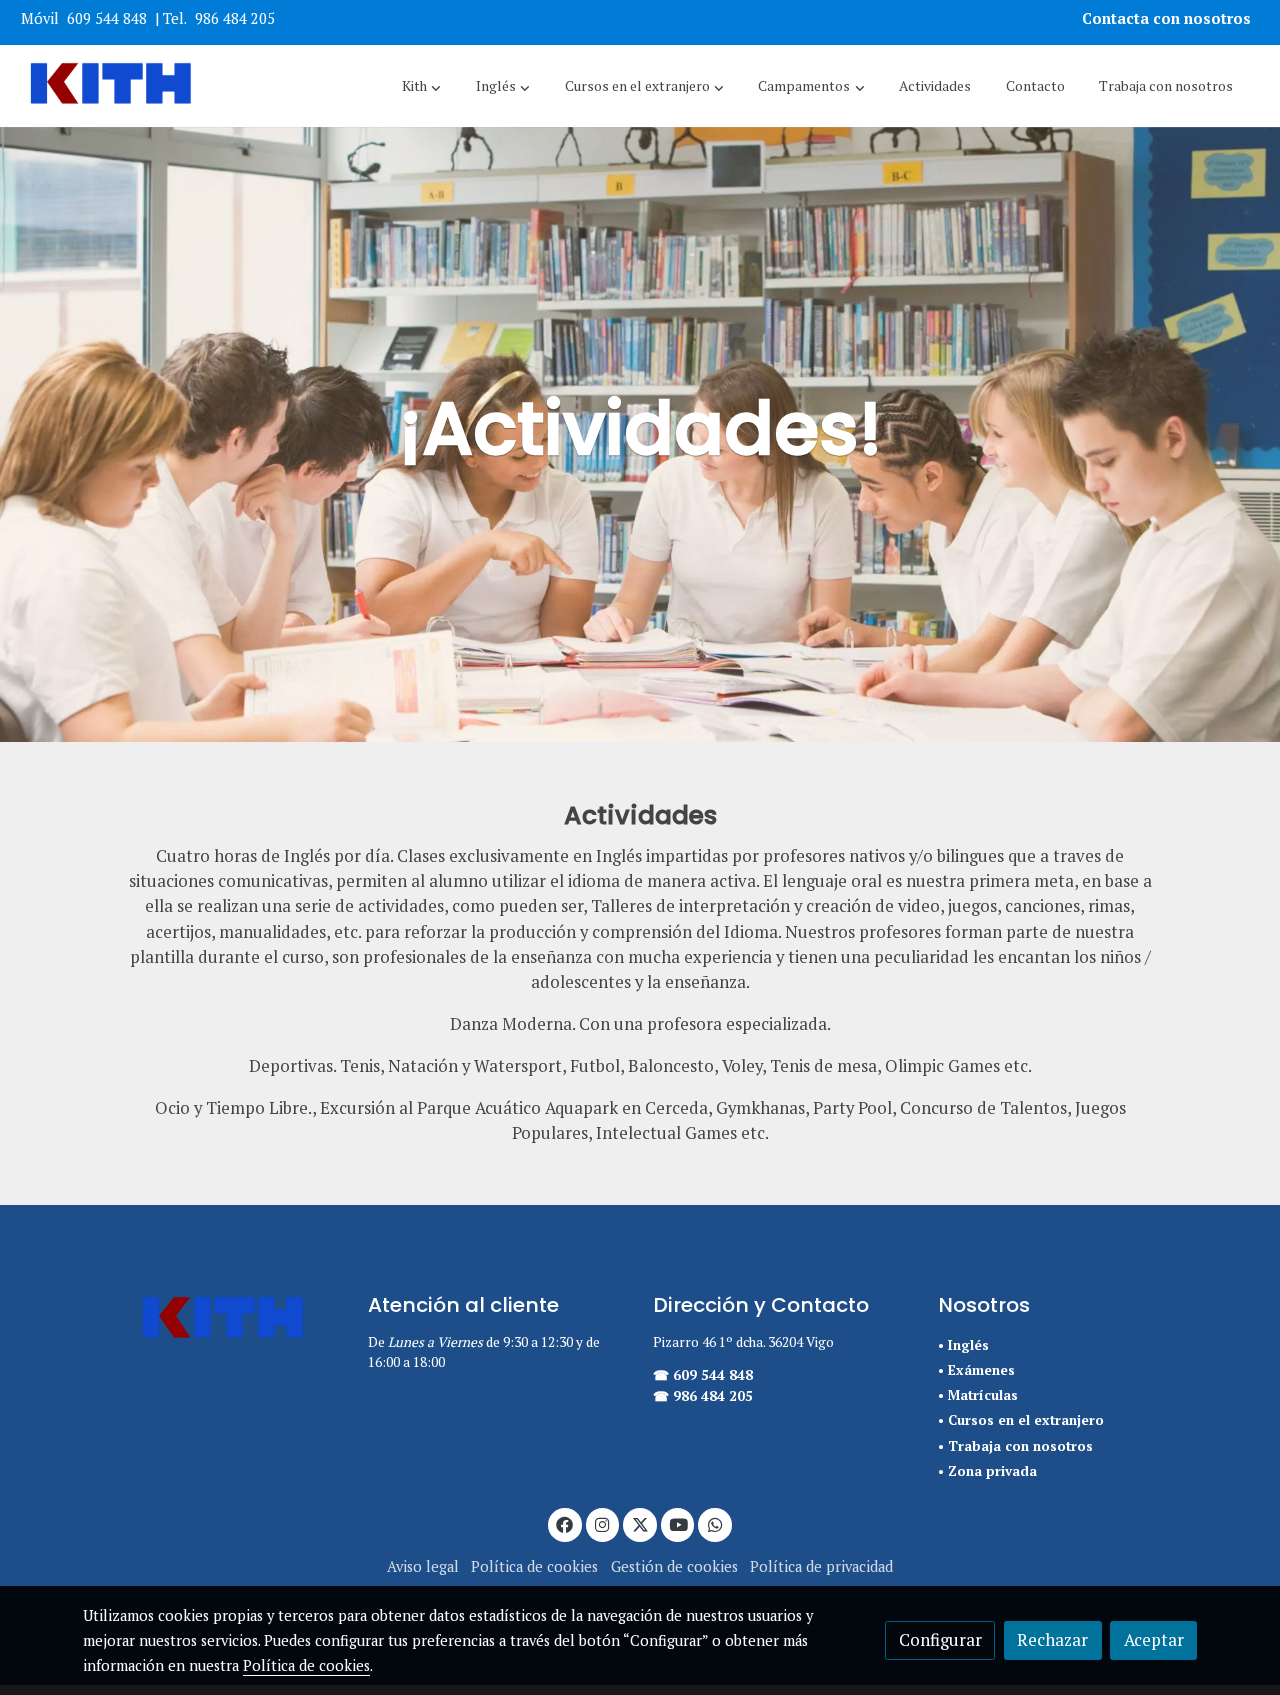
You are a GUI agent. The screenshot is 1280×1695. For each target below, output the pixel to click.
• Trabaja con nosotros (1015, 1446)
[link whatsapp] (715, 1523)
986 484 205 (235, 18)
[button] (421, 86)
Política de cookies (534, 1566)
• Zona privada (987, 1471)
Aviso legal (423, 1566)
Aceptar (1154, 1640)
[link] (111, 86)
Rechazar (1052, 1640)
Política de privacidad (821, 1566)
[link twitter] (640, 1523)
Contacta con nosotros (1168, 18)
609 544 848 (107, 18)
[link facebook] (565, 1523)
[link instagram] (603, 1523)
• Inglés (963, 1345)
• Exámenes (976, 1370)
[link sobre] (212, 1320)
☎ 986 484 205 (703, 1396)
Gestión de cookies (674, 1566)
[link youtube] (679, 1523)
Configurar (940, 1640)
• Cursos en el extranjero (1021, 1420)
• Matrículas (978, 1395)
